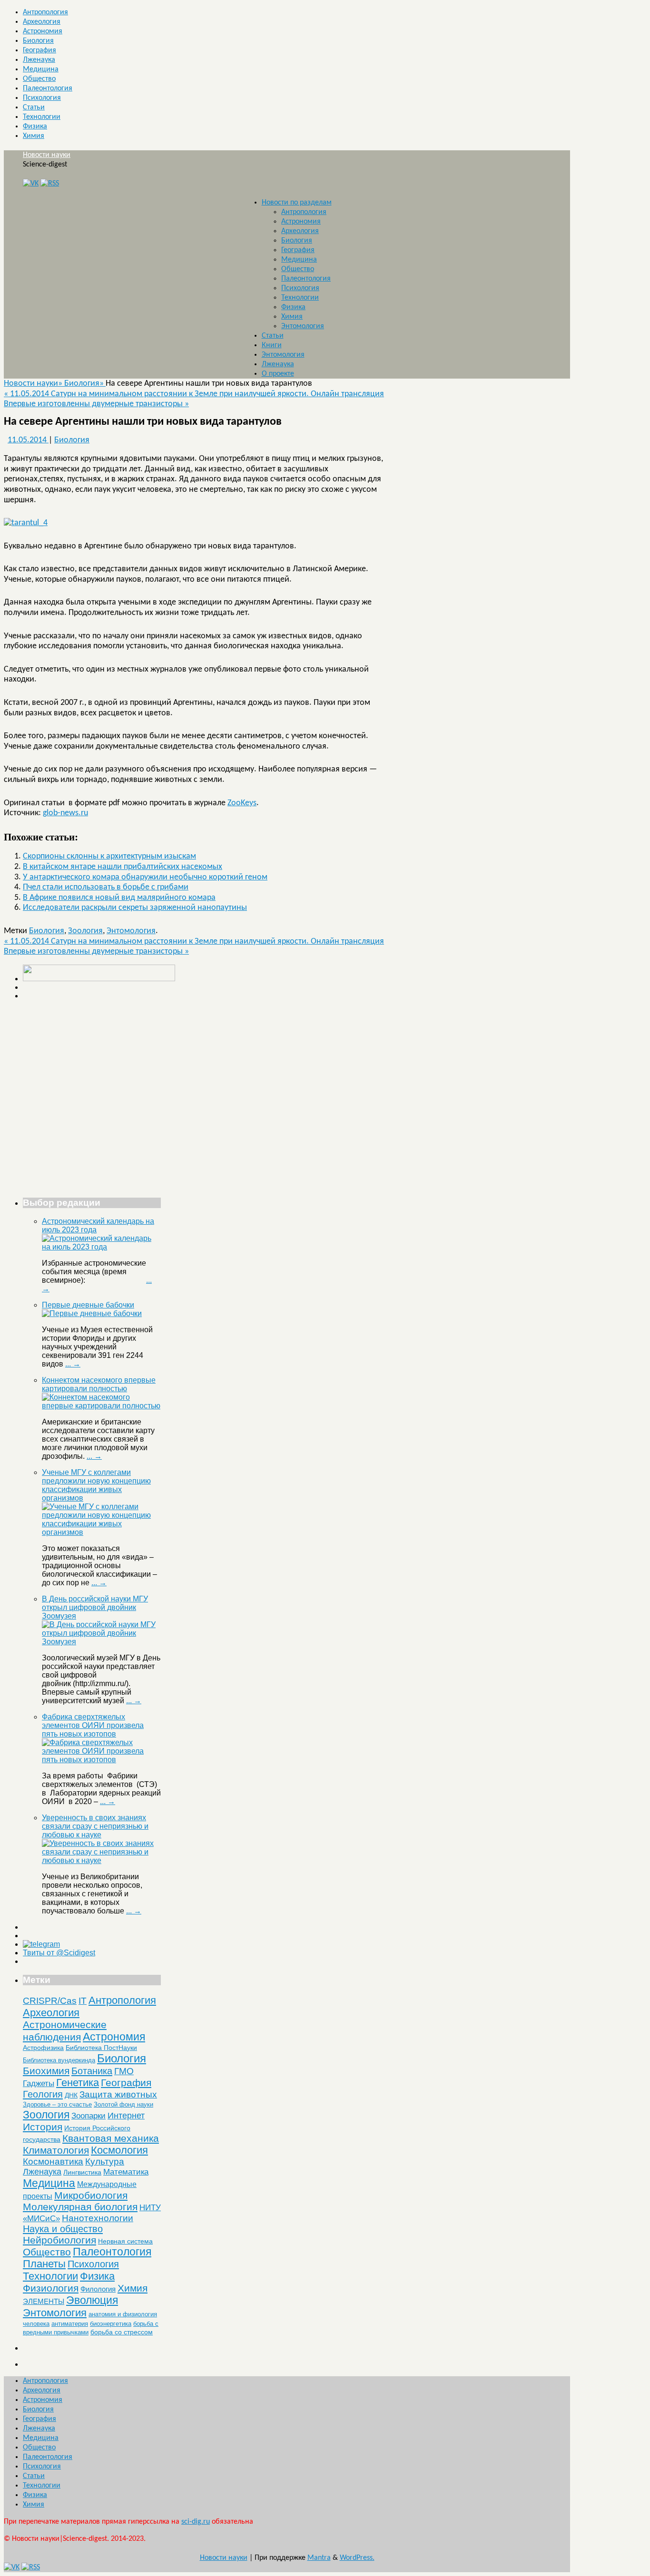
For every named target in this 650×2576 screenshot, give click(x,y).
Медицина (41, 69)
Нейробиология (59, 2240)
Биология (38, 41)
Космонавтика (53, 2161)
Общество (39, 79)
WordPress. (357, 2558)
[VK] (31, 184)
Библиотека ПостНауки (101, 2048)
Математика (126, 2172)
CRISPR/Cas (50, 2001)
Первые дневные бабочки (88, 1305)
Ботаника (92, 2071)
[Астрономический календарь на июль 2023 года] (101, 1247)
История (43, 2127)
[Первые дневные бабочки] (92, 1313)
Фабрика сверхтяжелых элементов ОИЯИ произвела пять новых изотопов (93, 1725)
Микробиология (91, 2195)
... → (73, 1364)
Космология (119, 2150)
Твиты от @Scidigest (59, 1953)
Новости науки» (34, 384)
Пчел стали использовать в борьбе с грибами (106, 887)
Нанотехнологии (98, 2218)
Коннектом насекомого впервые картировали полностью (99, 1384)
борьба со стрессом (122, 2332)
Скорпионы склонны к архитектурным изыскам (109, 856)
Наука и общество (63, 2229)
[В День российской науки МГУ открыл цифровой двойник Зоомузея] (101, 1642)
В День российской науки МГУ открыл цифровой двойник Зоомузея (95, 1607)
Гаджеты (39, 2083)
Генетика (78, 2083)
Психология (42, 98)
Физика (35, 127)
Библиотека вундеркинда (59, 2060)
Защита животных (118, 2094)
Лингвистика (82, 2172)
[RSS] (50, 184)
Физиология (51, 2288)
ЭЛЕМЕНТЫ (44, 2302)
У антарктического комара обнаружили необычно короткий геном (145, 877)
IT (83, 2001)
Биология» (85, 384)
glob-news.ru (65, 813)
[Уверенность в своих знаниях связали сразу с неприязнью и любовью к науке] (101, 1860)
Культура (105, 2161)
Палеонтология (48, 88)
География (39, 50)
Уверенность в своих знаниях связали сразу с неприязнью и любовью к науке (95, 1826)
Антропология (45, 12)
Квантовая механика (111, 2138)
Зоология (85, 931)
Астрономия (43, 31)
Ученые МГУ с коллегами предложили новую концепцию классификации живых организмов (96, 1485)
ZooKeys (242, 803)
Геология (43, 2094)
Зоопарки (89, 2116)
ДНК (71, 2095)
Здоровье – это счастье (57, 2104)
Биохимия (46, 2071)
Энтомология (303, 326)
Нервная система (125, 2241)
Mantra (319, 2558)
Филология (98, 2289)
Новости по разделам (297, 203)
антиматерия (70, 2324)
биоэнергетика (111, 2324)
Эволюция (92, 2300)
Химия (34, 136)
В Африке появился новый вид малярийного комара (119, 898)
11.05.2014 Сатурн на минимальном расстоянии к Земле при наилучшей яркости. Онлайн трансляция (194, 394)
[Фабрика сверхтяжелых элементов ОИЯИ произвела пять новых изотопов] (101, 1760)
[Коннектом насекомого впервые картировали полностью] (101, 1406)
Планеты (44, 2264)
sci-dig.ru (196, 2522)
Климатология (56, 2150)
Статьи (34, 107)
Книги (272, 345)
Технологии (42, 117)
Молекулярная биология (80, 2207)
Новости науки (47, 155)
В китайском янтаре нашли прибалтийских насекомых (123, 867)
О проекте (278, 374)
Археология (42, 22)
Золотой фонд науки (123, 2104)
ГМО (124, 2071)
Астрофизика (43, 2048)
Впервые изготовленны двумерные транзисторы (96, 404)
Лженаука (39, 60)
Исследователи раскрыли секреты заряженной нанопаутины (135, 908)
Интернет (126, 2116)
